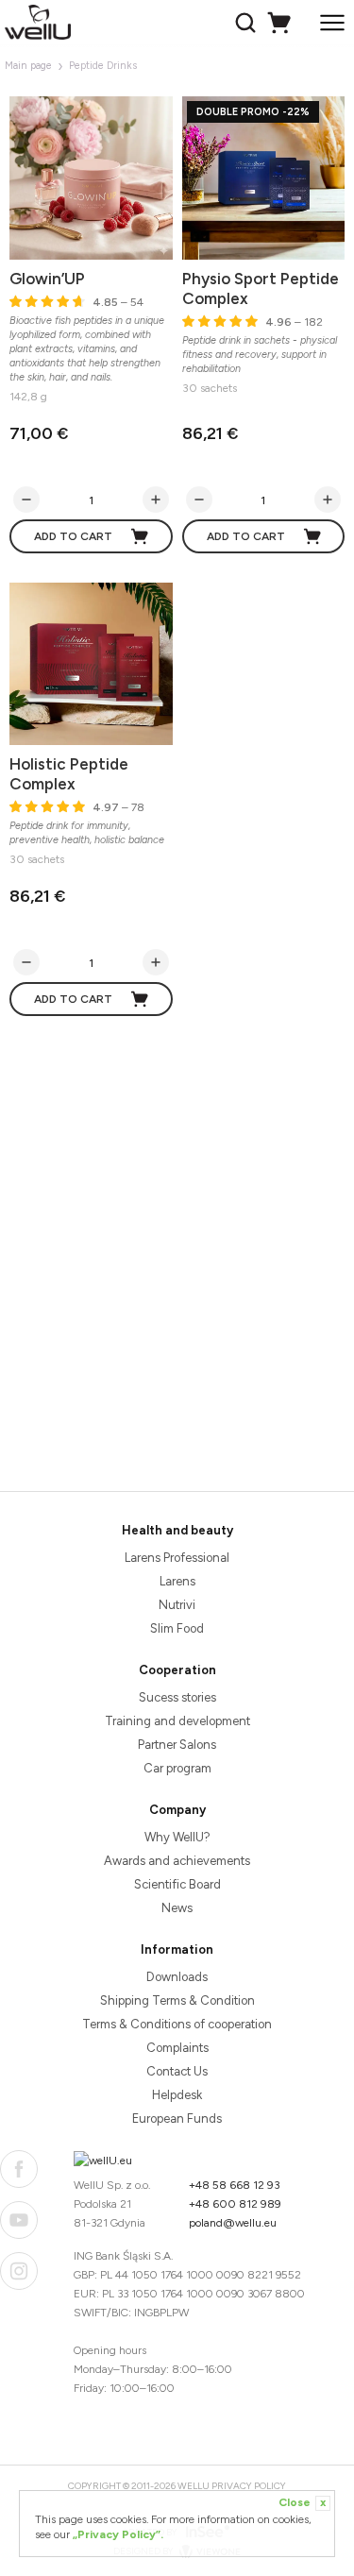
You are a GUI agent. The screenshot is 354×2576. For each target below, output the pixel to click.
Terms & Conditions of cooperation (177, 2024)
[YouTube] (19, 2220)
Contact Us (177, 2071)
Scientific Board (177, 1884)
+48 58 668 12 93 (235, 2185)
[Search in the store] (248, 23)
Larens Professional (177, 1558)
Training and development (177, 1721)
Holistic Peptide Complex (69, 774)
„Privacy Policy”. (118, 2534)
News (177, 1908)
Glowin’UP (47, 279)
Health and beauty (177, 1530)
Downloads (177, 1977)
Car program (177, 1768)
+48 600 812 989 (235, 2204)
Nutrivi (177, 1605)
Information (177, 1949)
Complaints (177, 2048)
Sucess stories (177, 1697)
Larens (177, 1581)
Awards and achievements (177, 1861)
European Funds (177, 2118)
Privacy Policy (249, 2486)
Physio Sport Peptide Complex (261, 288)
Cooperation (177, 1670)
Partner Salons (177, 1745)
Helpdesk (177, 2095)
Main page (28, 66)
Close (302, 2502)
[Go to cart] (282, 23)
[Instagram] (19, 2271)
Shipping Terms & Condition (177, 2000)
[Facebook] (19, 2169)
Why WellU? (177, 1837)
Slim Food (177, 1628)
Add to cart (73, 536)
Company (177, 1810)
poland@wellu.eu (233, 2223)
